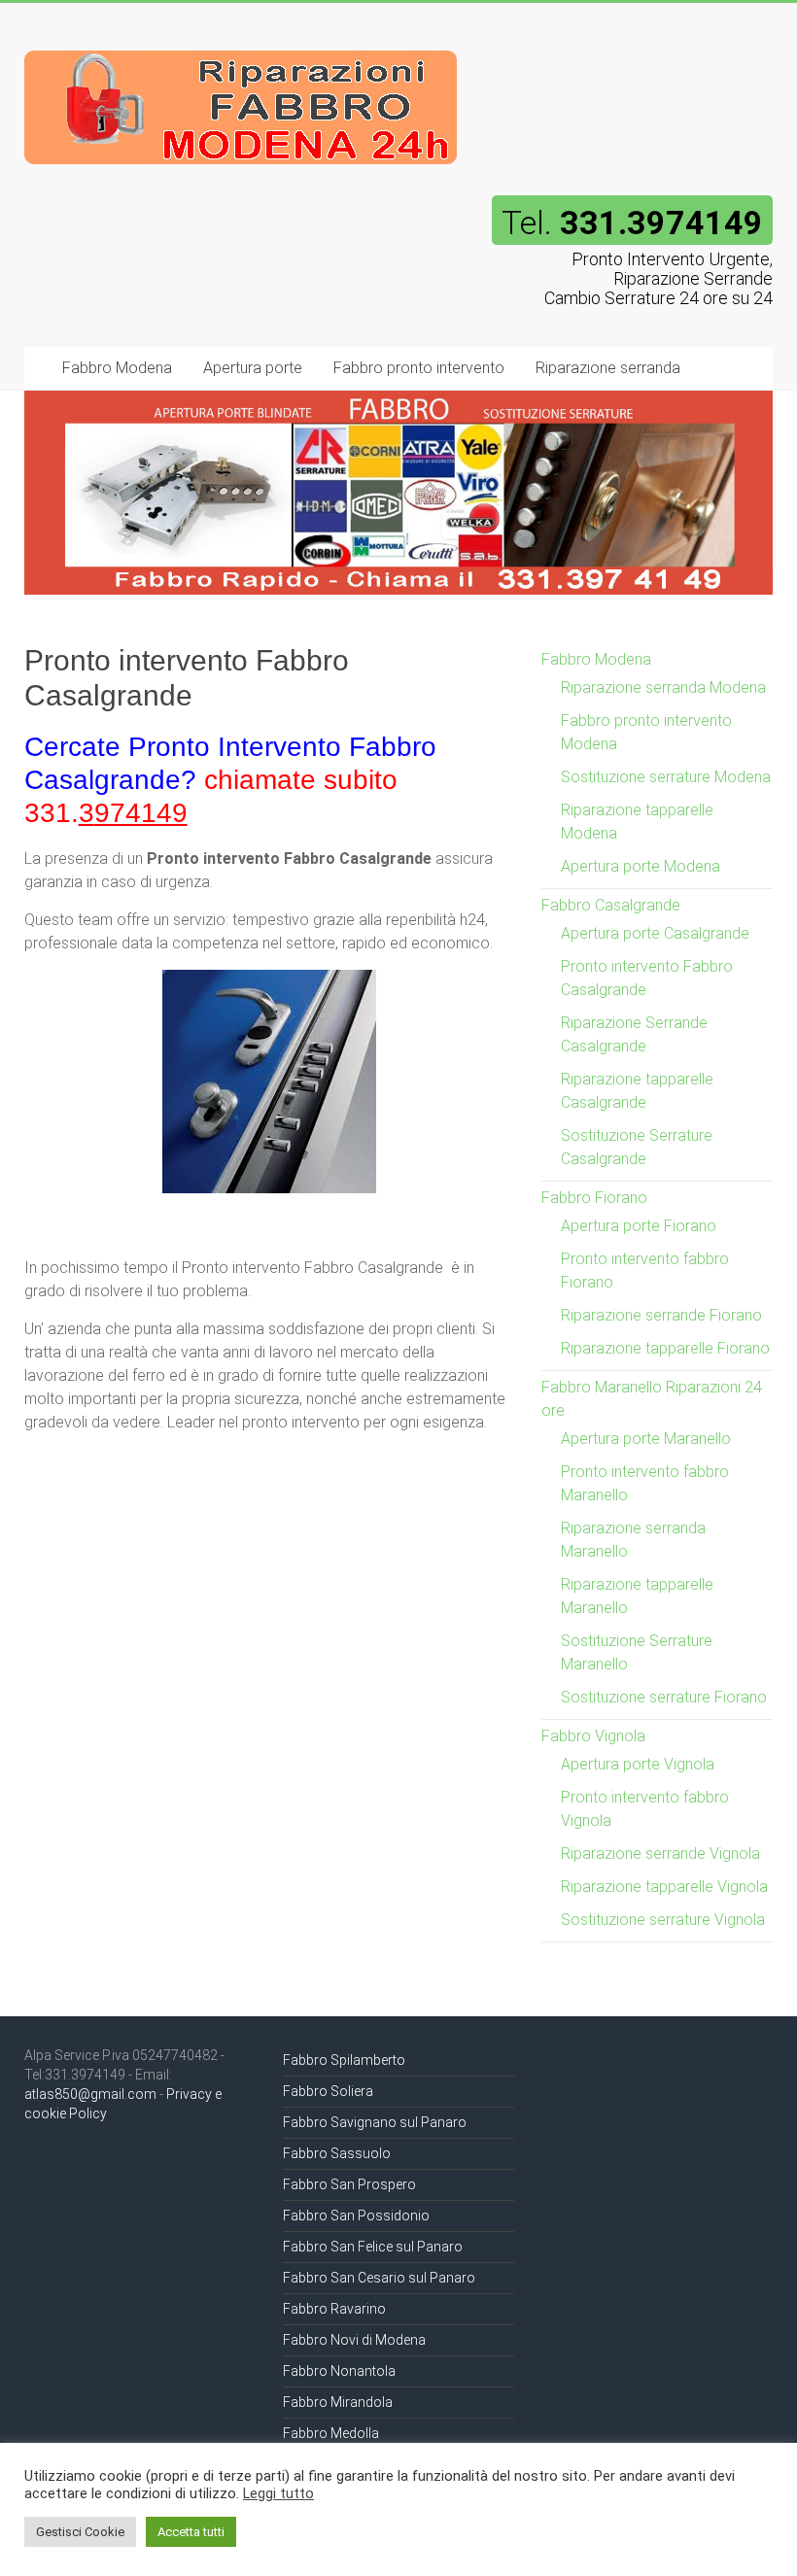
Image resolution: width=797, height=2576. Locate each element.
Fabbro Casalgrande (611, 905)
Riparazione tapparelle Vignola (664, 1887)
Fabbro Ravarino (334, 2309)
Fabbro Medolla (331, 2433)
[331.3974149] (242, 41)
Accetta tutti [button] (191, 2532)
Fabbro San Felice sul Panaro (373, 2247)
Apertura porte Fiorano (639, 1226)
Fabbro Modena (117, 368)
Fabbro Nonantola (339, 2371)
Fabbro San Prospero (349, 2184)
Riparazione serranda (608, 368)
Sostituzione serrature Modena (666, 777)
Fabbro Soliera (328, 2091)
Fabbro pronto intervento (419, 368)
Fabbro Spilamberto (344, 2060)
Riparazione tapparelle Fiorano (665, 1348)
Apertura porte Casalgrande (655, 933)
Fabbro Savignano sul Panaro (375, 2122)
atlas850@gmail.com (90, 2094)
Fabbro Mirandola (338, 2402)
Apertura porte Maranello (646, 1439)
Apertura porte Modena (641, 866)
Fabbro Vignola (593, 1736)
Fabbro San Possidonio (356, 2215)
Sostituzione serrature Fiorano (664, 1697)
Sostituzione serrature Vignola (663, 1920)
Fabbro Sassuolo (337, 2153)
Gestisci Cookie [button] (80, 2532)
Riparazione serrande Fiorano (661, 1315)
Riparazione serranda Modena (663, 687)
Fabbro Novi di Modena (354, 2340)
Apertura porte (253, 368)
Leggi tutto (278, 2493)
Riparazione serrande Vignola (660, 1854)
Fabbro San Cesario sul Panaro (379, 2278)
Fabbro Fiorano (594, 1198)
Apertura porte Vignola (638, 1764)
